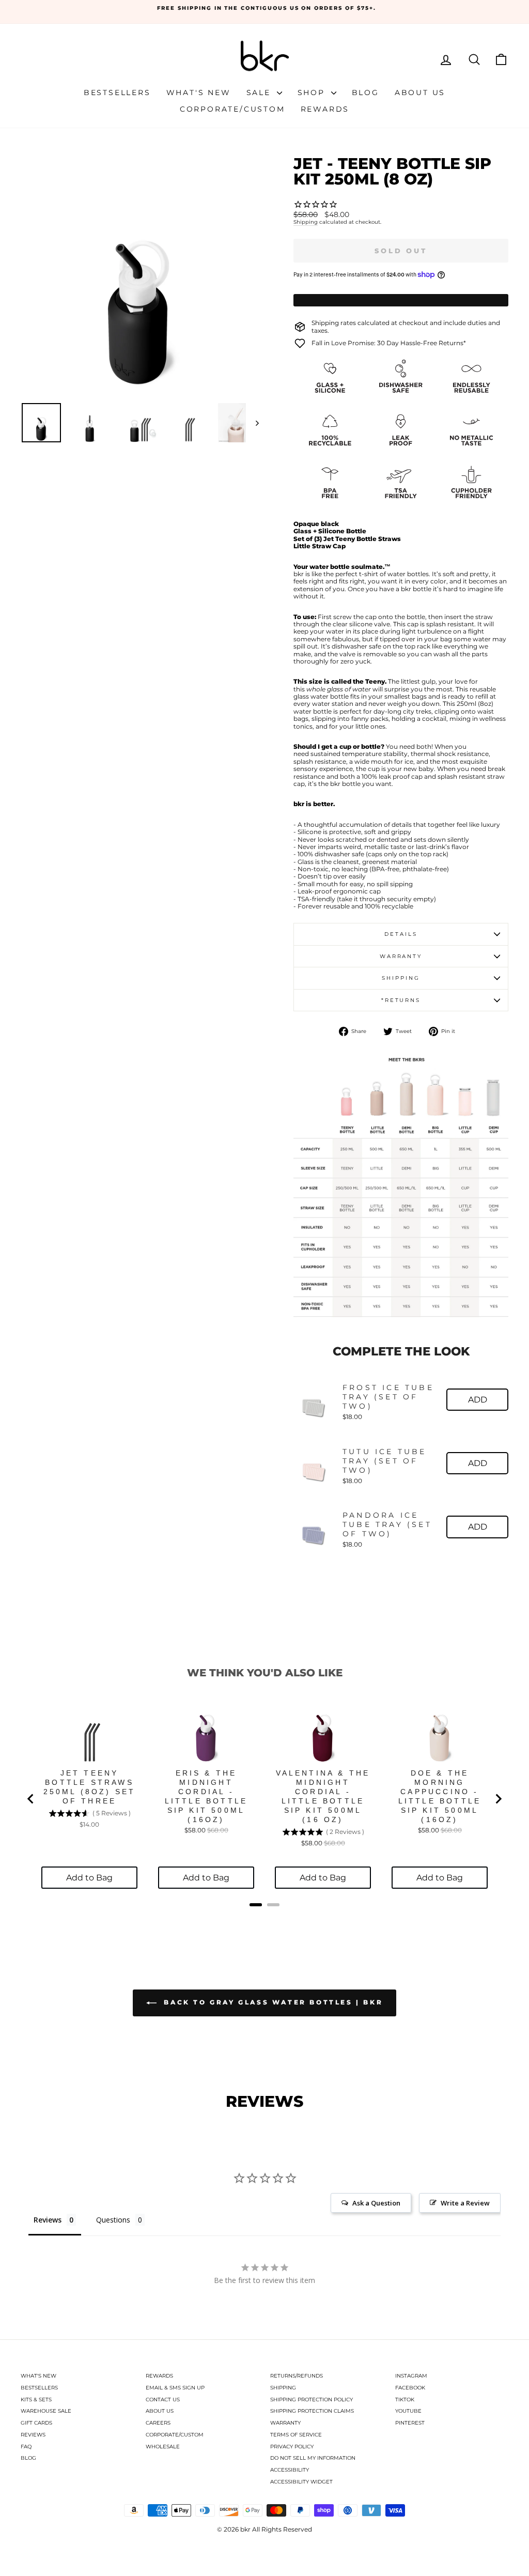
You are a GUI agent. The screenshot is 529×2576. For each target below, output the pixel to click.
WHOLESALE (163, 2447)
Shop (313, 92)
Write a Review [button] (465, 2203)
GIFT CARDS (36, 2423)
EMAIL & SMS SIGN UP (175, 2388)
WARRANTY (285, 2423)
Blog (365, 92)
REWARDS (159, 2376)
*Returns (401, 1000)
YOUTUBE (408, 2411)
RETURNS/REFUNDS (297, 2376)
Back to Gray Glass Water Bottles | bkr (272, 2002)
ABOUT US (160, 2411)
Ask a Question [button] (376, 2203)
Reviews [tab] (48, 2220)
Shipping (306, 222)
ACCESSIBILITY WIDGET (301, 2482)
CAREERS (158, 2423)
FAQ (26, 2447)
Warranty (401, 956)
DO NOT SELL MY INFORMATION (313, 2458)
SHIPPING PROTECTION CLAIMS (312, 2411)
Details (401, 934)
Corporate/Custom (232, 109)
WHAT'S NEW (38, 2376)
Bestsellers (117, 92)
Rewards (325, 109)
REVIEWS (33, 2435)
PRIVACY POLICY (292, 2447)
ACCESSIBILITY (290, 2470)
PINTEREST (410, 2423)
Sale (260, 92)
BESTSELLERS (39, 2388)
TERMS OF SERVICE (296, 2435)
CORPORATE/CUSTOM (175, 2435)
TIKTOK (405, 2400)
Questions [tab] (113, 2220)
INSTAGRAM (411, 2376)
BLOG (28, 2458)
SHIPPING (283, 2388)
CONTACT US (163, 2400)
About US (420, 92)
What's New (199, 92)
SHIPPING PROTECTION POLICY (312, 2400)
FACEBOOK (410, 2388)
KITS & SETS (36, 2400)
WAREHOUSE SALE (46, 2411)
